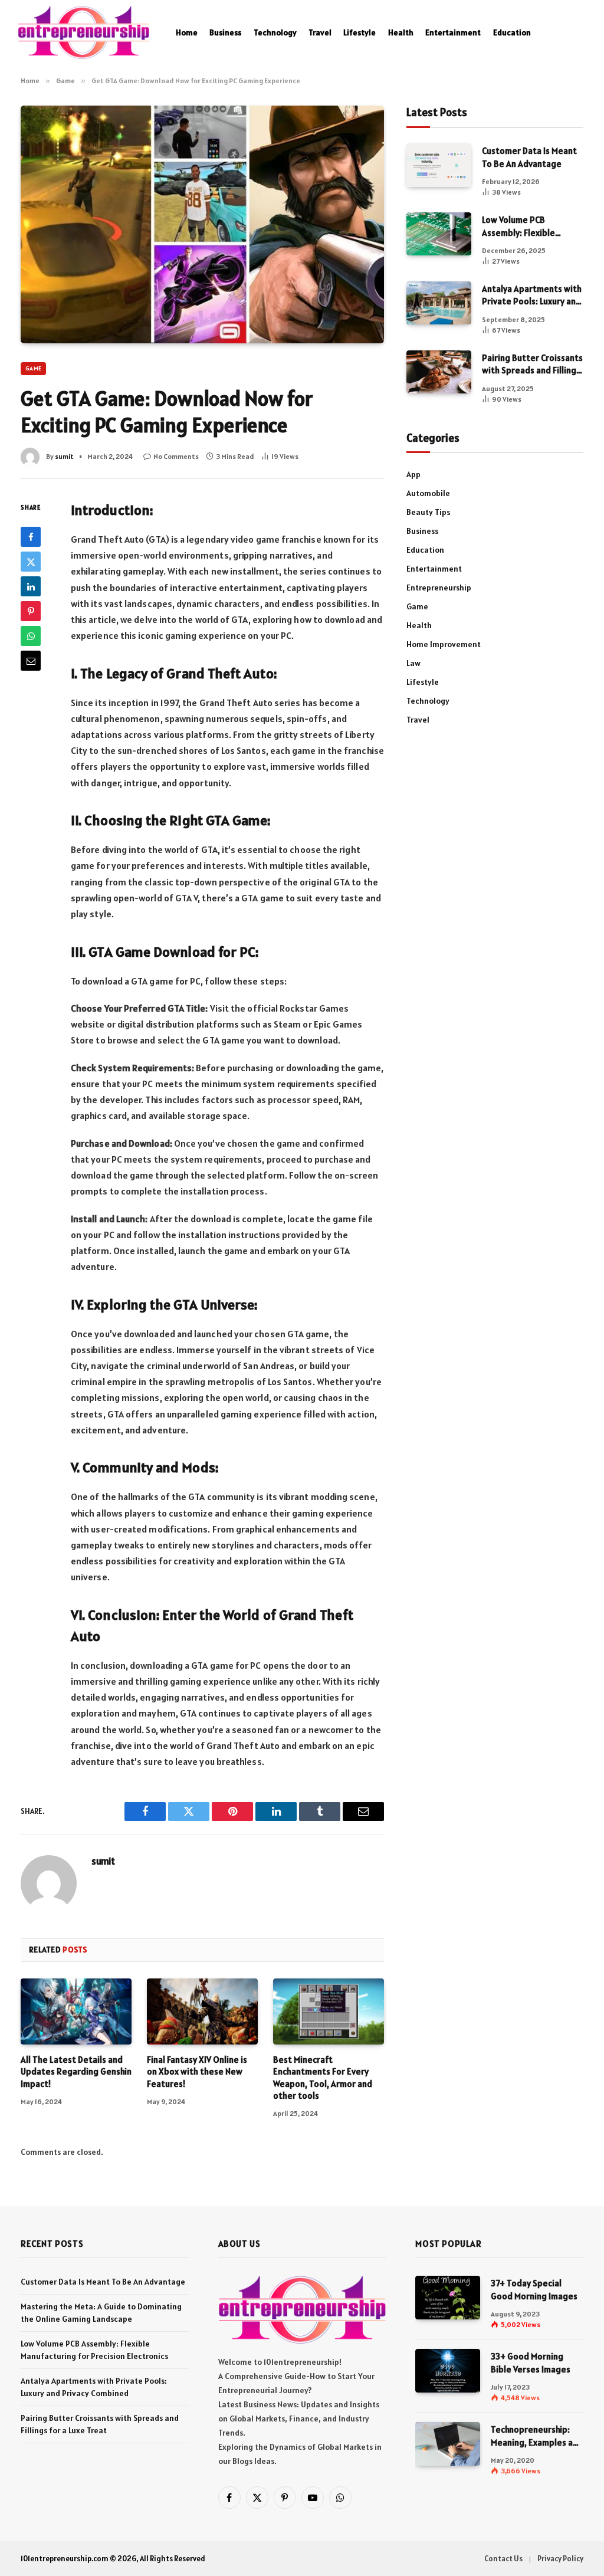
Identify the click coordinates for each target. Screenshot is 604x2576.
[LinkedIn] (31, 586)
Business (225, 32)
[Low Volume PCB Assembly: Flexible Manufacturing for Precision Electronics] (439, 234)
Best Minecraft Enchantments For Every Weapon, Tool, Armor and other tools (323, 2078)
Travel (320, 32)
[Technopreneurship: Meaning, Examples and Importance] (448, 2444)
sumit (64, 456)
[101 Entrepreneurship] (83, 32)
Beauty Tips (428, 512)
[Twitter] (31, 562)
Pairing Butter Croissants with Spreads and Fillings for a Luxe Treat (532, 365)
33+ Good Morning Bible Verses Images (531, 2362)
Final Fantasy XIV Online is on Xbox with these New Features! (197, 2072)
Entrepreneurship (439, 588)
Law (413, 663)
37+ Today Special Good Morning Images (534, 2289)
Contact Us (503, 2559)
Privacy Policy (560, 2559)
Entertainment (453, 32)
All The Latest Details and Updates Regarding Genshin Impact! (76, 2072)
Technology (275, 32)
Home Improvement (444, 644)
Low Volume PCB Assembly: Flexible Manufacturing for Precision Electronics (524, 227)
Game (33, 368)
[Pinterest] (31, 611)
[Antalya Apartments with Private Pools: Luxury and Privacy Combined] (439, 303)
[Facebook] (31, 537)
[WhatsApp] (31, 636)
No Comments (176, 456)
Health (401, 32)
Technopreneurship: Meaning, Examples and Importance (537, 2436)
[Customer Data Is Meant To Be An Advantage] (439, 165)
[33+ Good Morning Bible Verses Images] (448, 2370)
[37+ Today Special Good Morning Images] (448, 2297)
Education (512, 32)
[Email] (31, 661)
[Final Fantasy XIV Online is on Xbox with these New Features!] (202, 2011)
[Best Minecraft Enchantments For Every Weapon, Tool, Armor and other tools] (329, 2011)
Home (187, 32)
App (413, 474)
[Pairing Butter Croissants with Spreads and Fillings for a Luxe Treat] (439, 372)
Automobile (428, 493)
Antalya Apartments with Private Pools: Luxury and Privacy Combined (532, 296)
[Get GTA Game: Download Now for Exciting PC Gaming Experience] (202, 224)
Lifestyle (360, 32)
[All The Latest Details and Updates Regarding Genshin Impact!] (76, 2011)
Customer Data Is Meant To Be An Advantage (529, 157)
